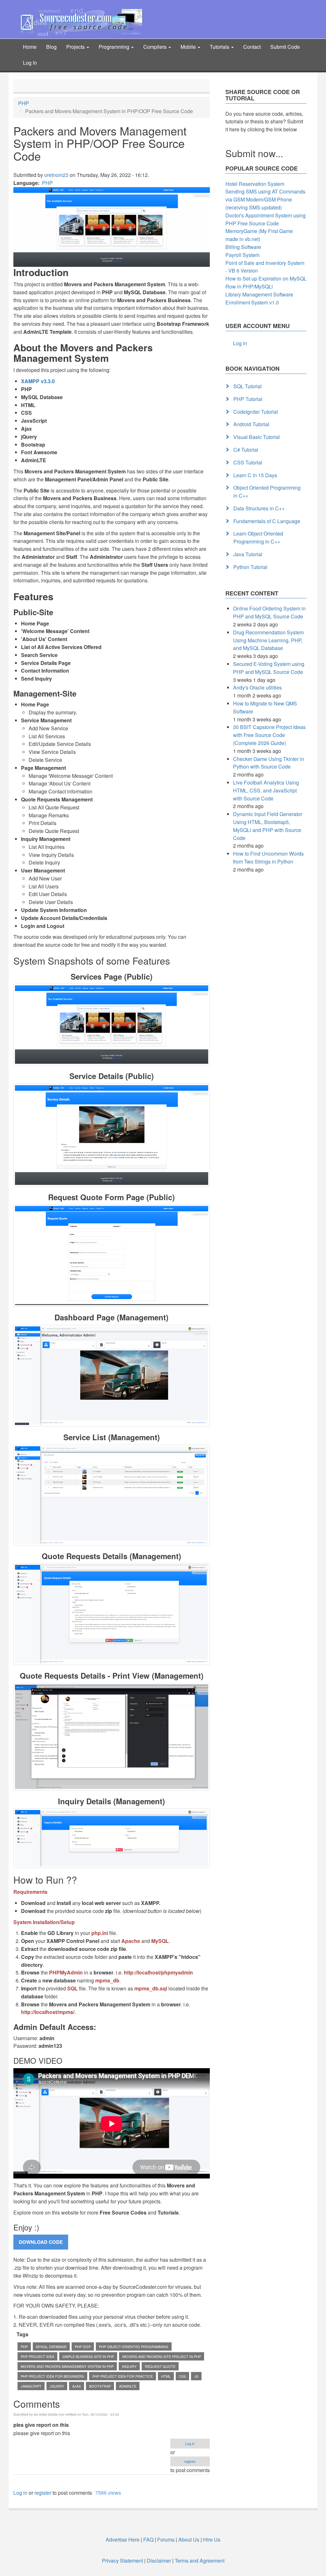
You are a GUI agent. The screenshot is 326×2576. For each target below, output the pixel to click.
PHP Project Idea (37, 2356)
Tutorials (220, 47)
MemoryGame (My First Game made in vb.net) (259, 235)
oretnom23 (56, 175)
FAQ (148, 2540)
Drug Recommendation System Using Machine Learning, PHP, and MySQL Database (268, 640)
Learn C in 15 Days (255, 475)
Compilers (156, 47)
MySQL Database (51, 2346)
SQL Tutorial (248, 386)
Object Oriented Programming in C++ (267, 492)
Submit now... (254, 153)
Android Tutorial (251, 424)
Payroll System (242, 255)
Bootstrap (100, 2386)
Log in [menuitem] (240, 343)
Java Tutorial (248, 554)
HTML (166, 2376)
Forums (166, 2540)
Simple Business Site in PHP (88, 2356)
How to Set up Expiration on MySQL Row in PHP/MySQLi (266, 282)
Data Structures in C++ (259, 508)
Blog (51, 47)
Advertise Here (123, 2540)
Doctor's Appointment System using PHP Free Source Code (266, 219)
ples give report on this (41, 2425)
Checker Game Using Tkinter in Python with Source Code (269, 763)
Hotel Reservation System (255, 184)
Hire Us (211, 2540)
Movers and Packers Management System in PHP (67, 2366)
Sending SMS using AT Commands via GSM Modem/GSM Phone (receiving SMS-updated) (265, 199)
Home (30, 47)
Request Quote (160, 2366)
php (24, 2346)
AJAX (77, 2386)
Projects (76, 47)
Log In (30, 63)
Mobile (189, 47)
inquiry (129, 2366)
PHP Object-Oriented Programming (134, 2346)
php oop (83, 2346)
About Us (189, 2540)
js (196, 2376)
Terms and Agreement (200, 2561)
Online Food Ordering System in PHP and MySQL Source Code (269, 612)
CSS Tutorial (248, 462)
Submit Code (285, 47)
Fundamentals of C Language (267, 521)
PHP (24, 103)
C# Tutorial (246, 450)
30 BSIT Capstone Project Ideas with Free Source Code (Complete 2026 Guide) (269, 735)
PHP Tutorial (248, 399)
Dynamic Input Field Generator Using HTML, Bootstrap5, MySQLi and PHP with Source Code (268, 826)
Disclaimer (159, 2561)
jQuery (57, 2386)
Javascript (31, 2386)
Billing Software (243, 247)
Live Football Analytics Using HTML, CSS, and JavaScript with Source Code (266, 790)
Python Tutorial (250, 567)
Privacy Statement (122, 2561)
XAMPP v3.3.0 (38, 381)
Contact (252, 47)
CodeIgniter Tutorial (256, 412)
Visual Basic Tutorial (257, 437)
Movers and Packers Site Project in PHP (162, 2356)
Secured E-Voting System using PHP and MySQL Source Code (269, 668)
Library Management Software (259, 294)
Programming (115, 47)
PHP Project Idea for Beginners (52, 2376)
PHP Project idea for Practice (123, 2376)
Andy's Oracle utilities (257, 687)
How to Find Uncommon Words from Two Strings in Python (268, 857)
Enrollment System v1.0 (252, 302)
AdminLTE (128, 2386)
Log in (190, 2443)
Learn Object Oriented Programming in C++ (258, 537)
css (182, 2376)
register (190, 2461)
